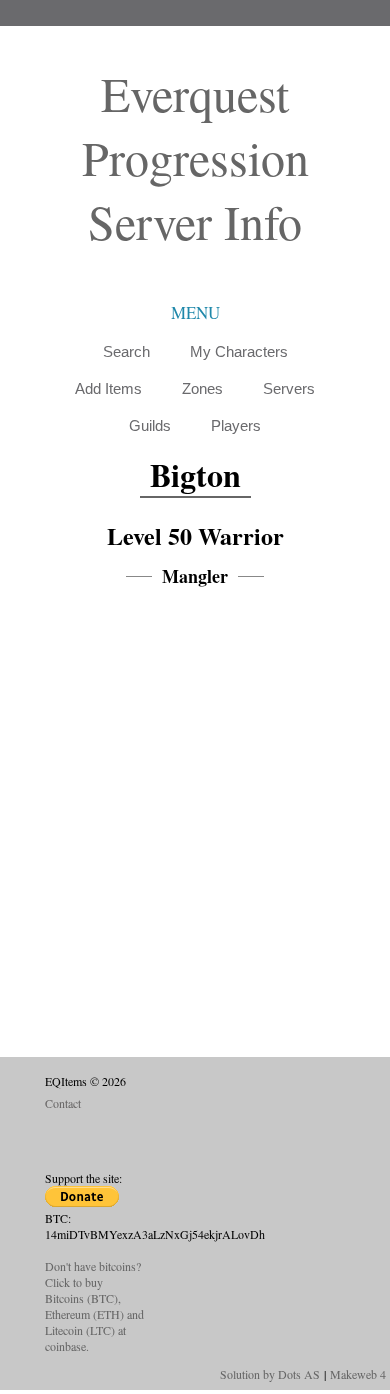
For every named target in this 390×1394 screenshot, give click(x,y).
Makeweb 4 (358, 1374)
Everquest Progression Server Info (195, 157)
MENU (195, 312)
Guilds (150, 425)
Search (126, 351)
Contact (63, 1103)
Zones (202, 388)
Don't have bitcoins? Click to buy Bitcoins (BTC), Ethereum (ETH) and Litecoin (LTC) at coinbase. (94, 1306)
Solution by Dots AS (270, 1374)
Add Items (108, 388)
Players (236, 425)
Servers (289, 388)
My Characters (239, 351)
